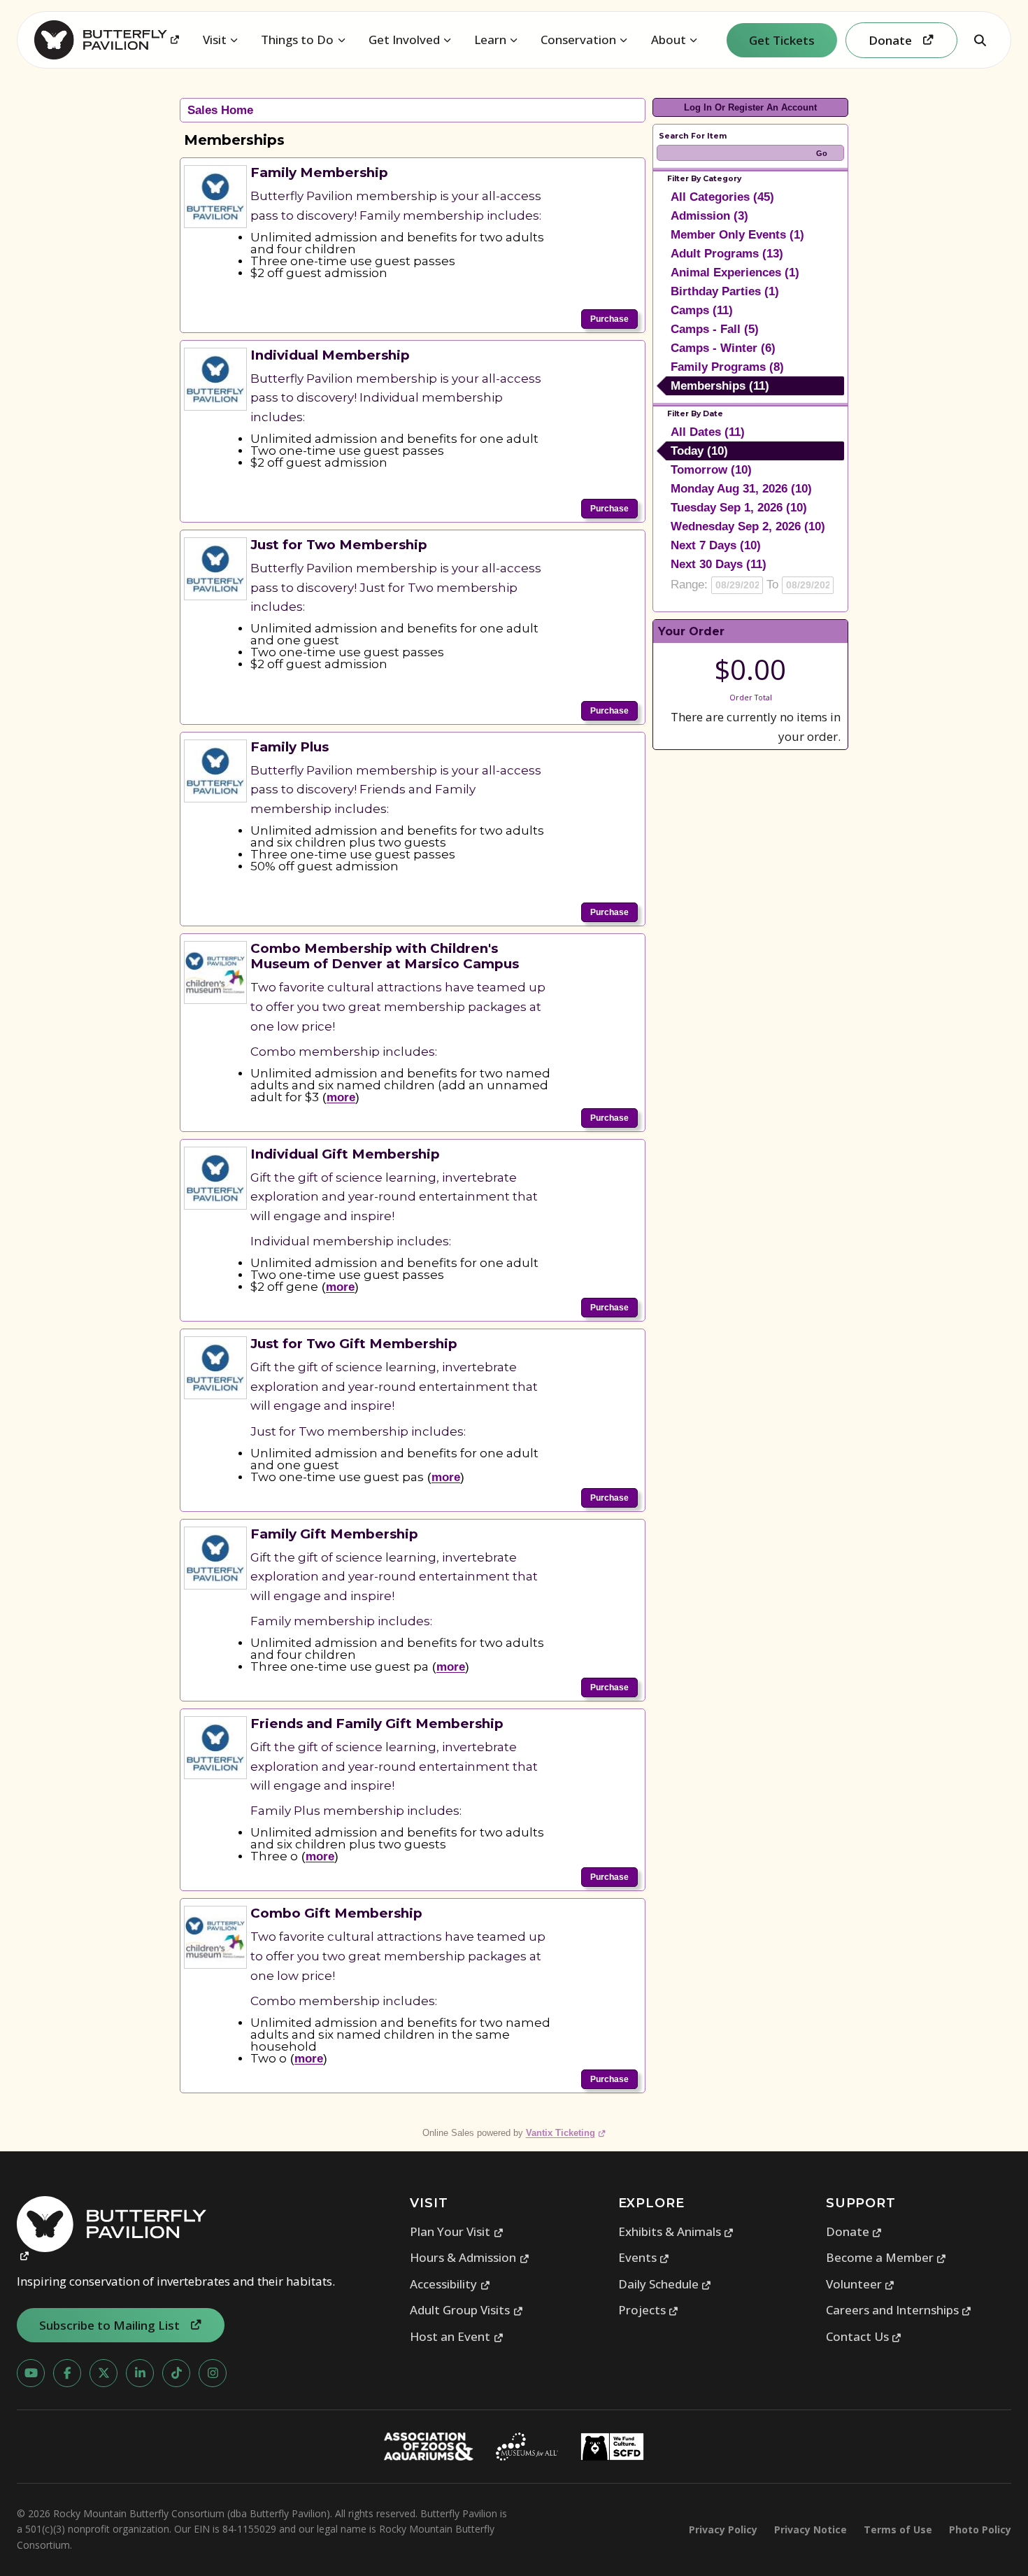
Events (644, 2257)
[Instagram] (213, 2373)
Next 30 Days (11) (719, 564)
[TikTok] (176, 2373)
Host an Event (457, 2336)
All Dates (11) (708, 432)
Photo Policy (980, 2529)
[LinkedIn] (140, 2373)
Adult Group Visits (466, 2310)
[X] (103, 2373)
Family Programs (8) (727, 367)
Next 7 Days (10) (716, 545)
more (341, 1097)
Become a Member (886, 2257)
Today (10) (699, 451)
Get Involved (404, 40)
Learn (490, 40)
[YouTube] (31, 2373)
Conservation (578, 40)
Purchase (609, 319)
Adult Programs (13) (727, 254)
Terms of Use (898, 2529)
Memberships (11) (720, 386)
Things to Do (297, 40)
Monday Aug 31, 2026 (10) (741, 489)
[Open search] (980, 40)
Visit (215, 40)
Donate (854, 2231)
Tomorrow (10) (711, 470)
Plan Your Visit (457, 2231)
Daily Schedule (665, 2284)
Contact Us (864, 2336)
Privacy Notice (811, 2529)
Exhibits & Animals (676, 2231)
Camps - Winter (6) (723, 348)
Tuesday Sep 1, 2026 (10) (739, 508)
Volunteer (861, 2284)
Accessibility (450, 2284)
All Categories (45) (722, 197)
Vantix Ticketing (566, 2133)
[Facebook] (67, 2373)
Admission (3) (709, 216)
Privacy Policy (723, 2529)
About (669, 40)
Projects (649, 2310)
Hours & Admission (470, 2257)
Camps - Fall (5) (715, 329)
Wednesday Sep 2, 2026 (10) (748, 526)
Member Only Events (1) (737, 235)
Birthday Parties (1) (725, 291)
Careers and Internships (899, 2310)
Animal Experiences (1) (735, 273)
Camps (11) (702, 310)
